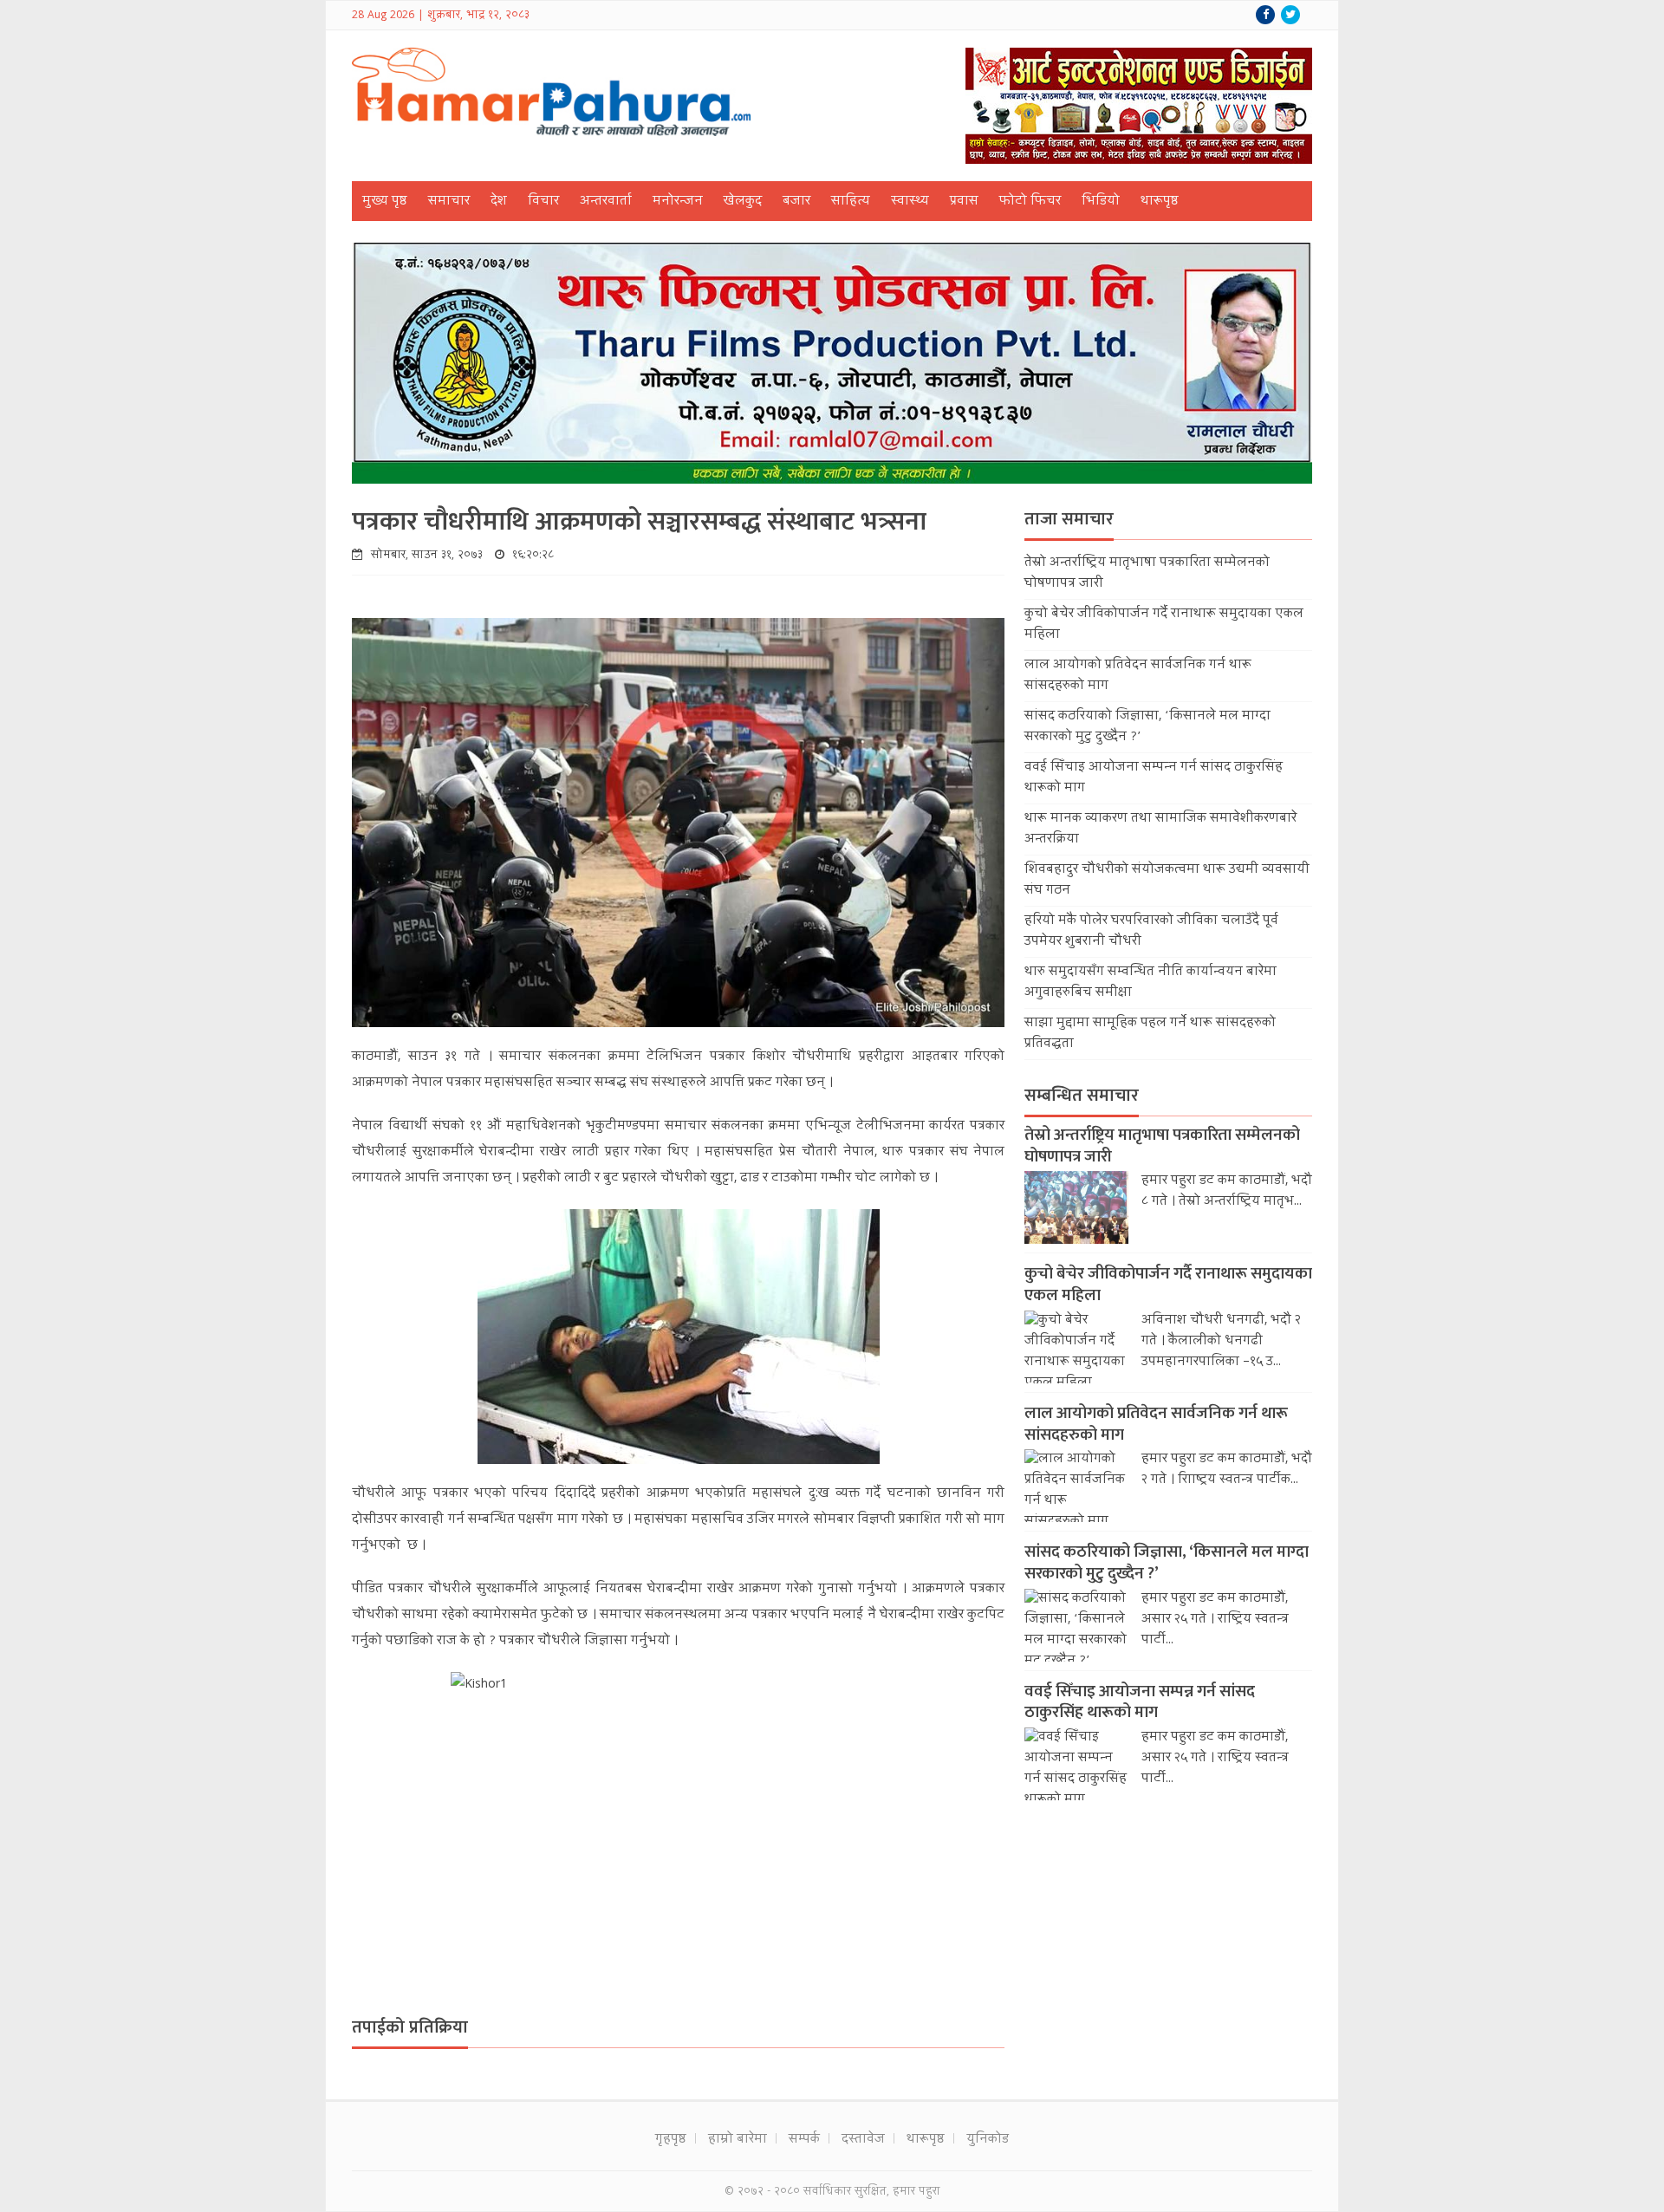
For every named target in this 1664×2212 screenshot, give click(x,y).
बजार (796, 202)
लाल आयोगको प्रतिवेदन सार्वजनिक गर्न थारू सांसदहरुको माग (1156, 1424)
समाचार (449, 202)
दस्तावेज (863, 2140)
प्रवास (964, 202)
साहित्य (851, 202)
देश (499, 202)
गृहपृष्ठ (671, 2140)
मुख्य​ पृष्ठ (385, 202)
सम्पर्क (804, 2140)
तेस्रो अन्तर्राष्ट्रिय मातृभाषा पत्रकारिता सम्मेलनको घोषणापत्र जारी (1162, 1146)
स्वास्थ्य (910, 202)
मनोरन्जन (678, 202)
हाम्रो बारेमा (738, 2140)
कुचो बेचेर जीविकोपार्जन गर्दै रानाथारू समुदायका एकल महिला (1168, 1285)
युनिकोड (988, 2140)
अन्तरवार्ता (606, 202)
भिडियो (1101, 202)
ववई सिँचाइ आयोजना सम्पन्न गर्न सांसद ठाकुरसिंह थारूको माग (1140, 1702)
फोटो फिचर (1030, 202)
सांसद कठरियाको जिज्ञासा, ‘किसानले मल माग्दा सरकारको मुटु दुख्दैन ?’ (1167, 1563)
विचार (543, 202)
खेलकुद (743, 202)
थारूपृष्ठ (1160, 202)
